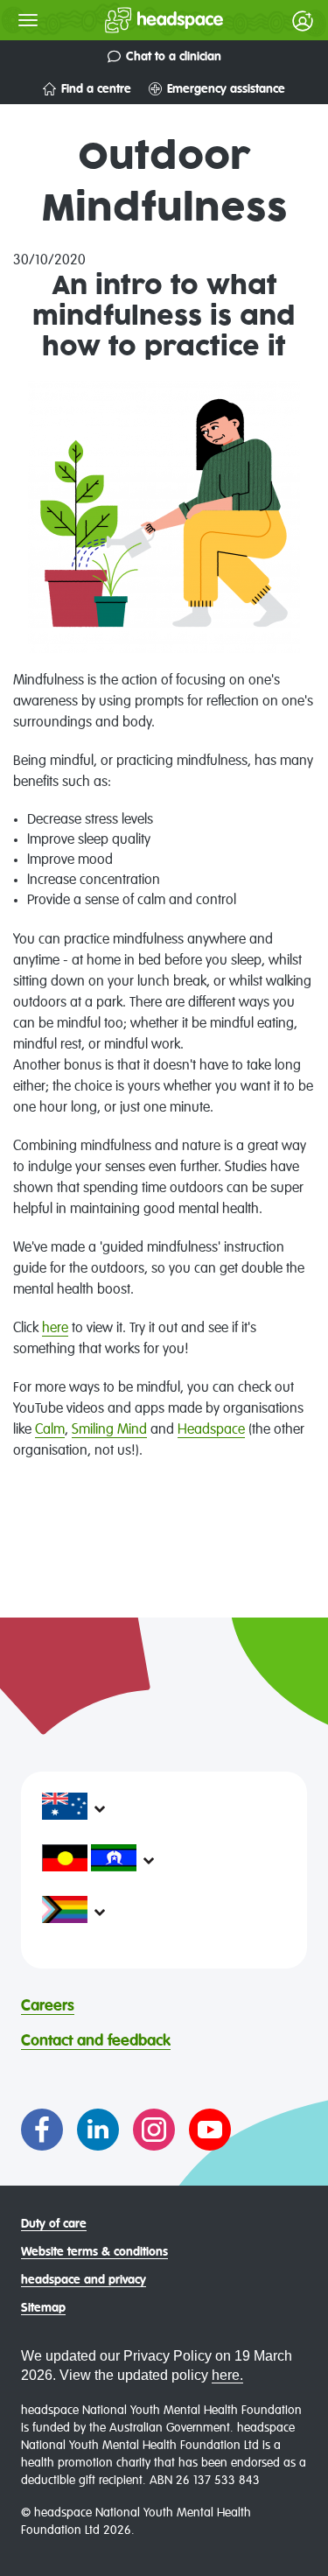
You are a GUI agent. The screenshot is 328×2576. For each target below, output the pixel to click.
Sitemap (43, 2308)
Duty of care (54, 2224)
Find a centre (96, 89)
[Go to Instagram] (154, 2130)
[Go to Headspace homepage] (129, 20)
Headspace (211, 1430)
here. (227, 2375)
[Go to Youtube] (210, 2130)
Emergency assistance (226, 89)
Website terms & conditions (94, 2252)
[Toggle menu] (28, 20)
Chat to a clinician (174, 57)
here (55, 1329)
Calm (50, 1430)
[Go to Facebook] (42, 2130)
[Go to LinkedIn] (98, 2130)
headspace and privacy (84, 2280)
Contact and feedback (96, 2041)
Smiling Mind (109, 1430)
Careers (48, 2006)
